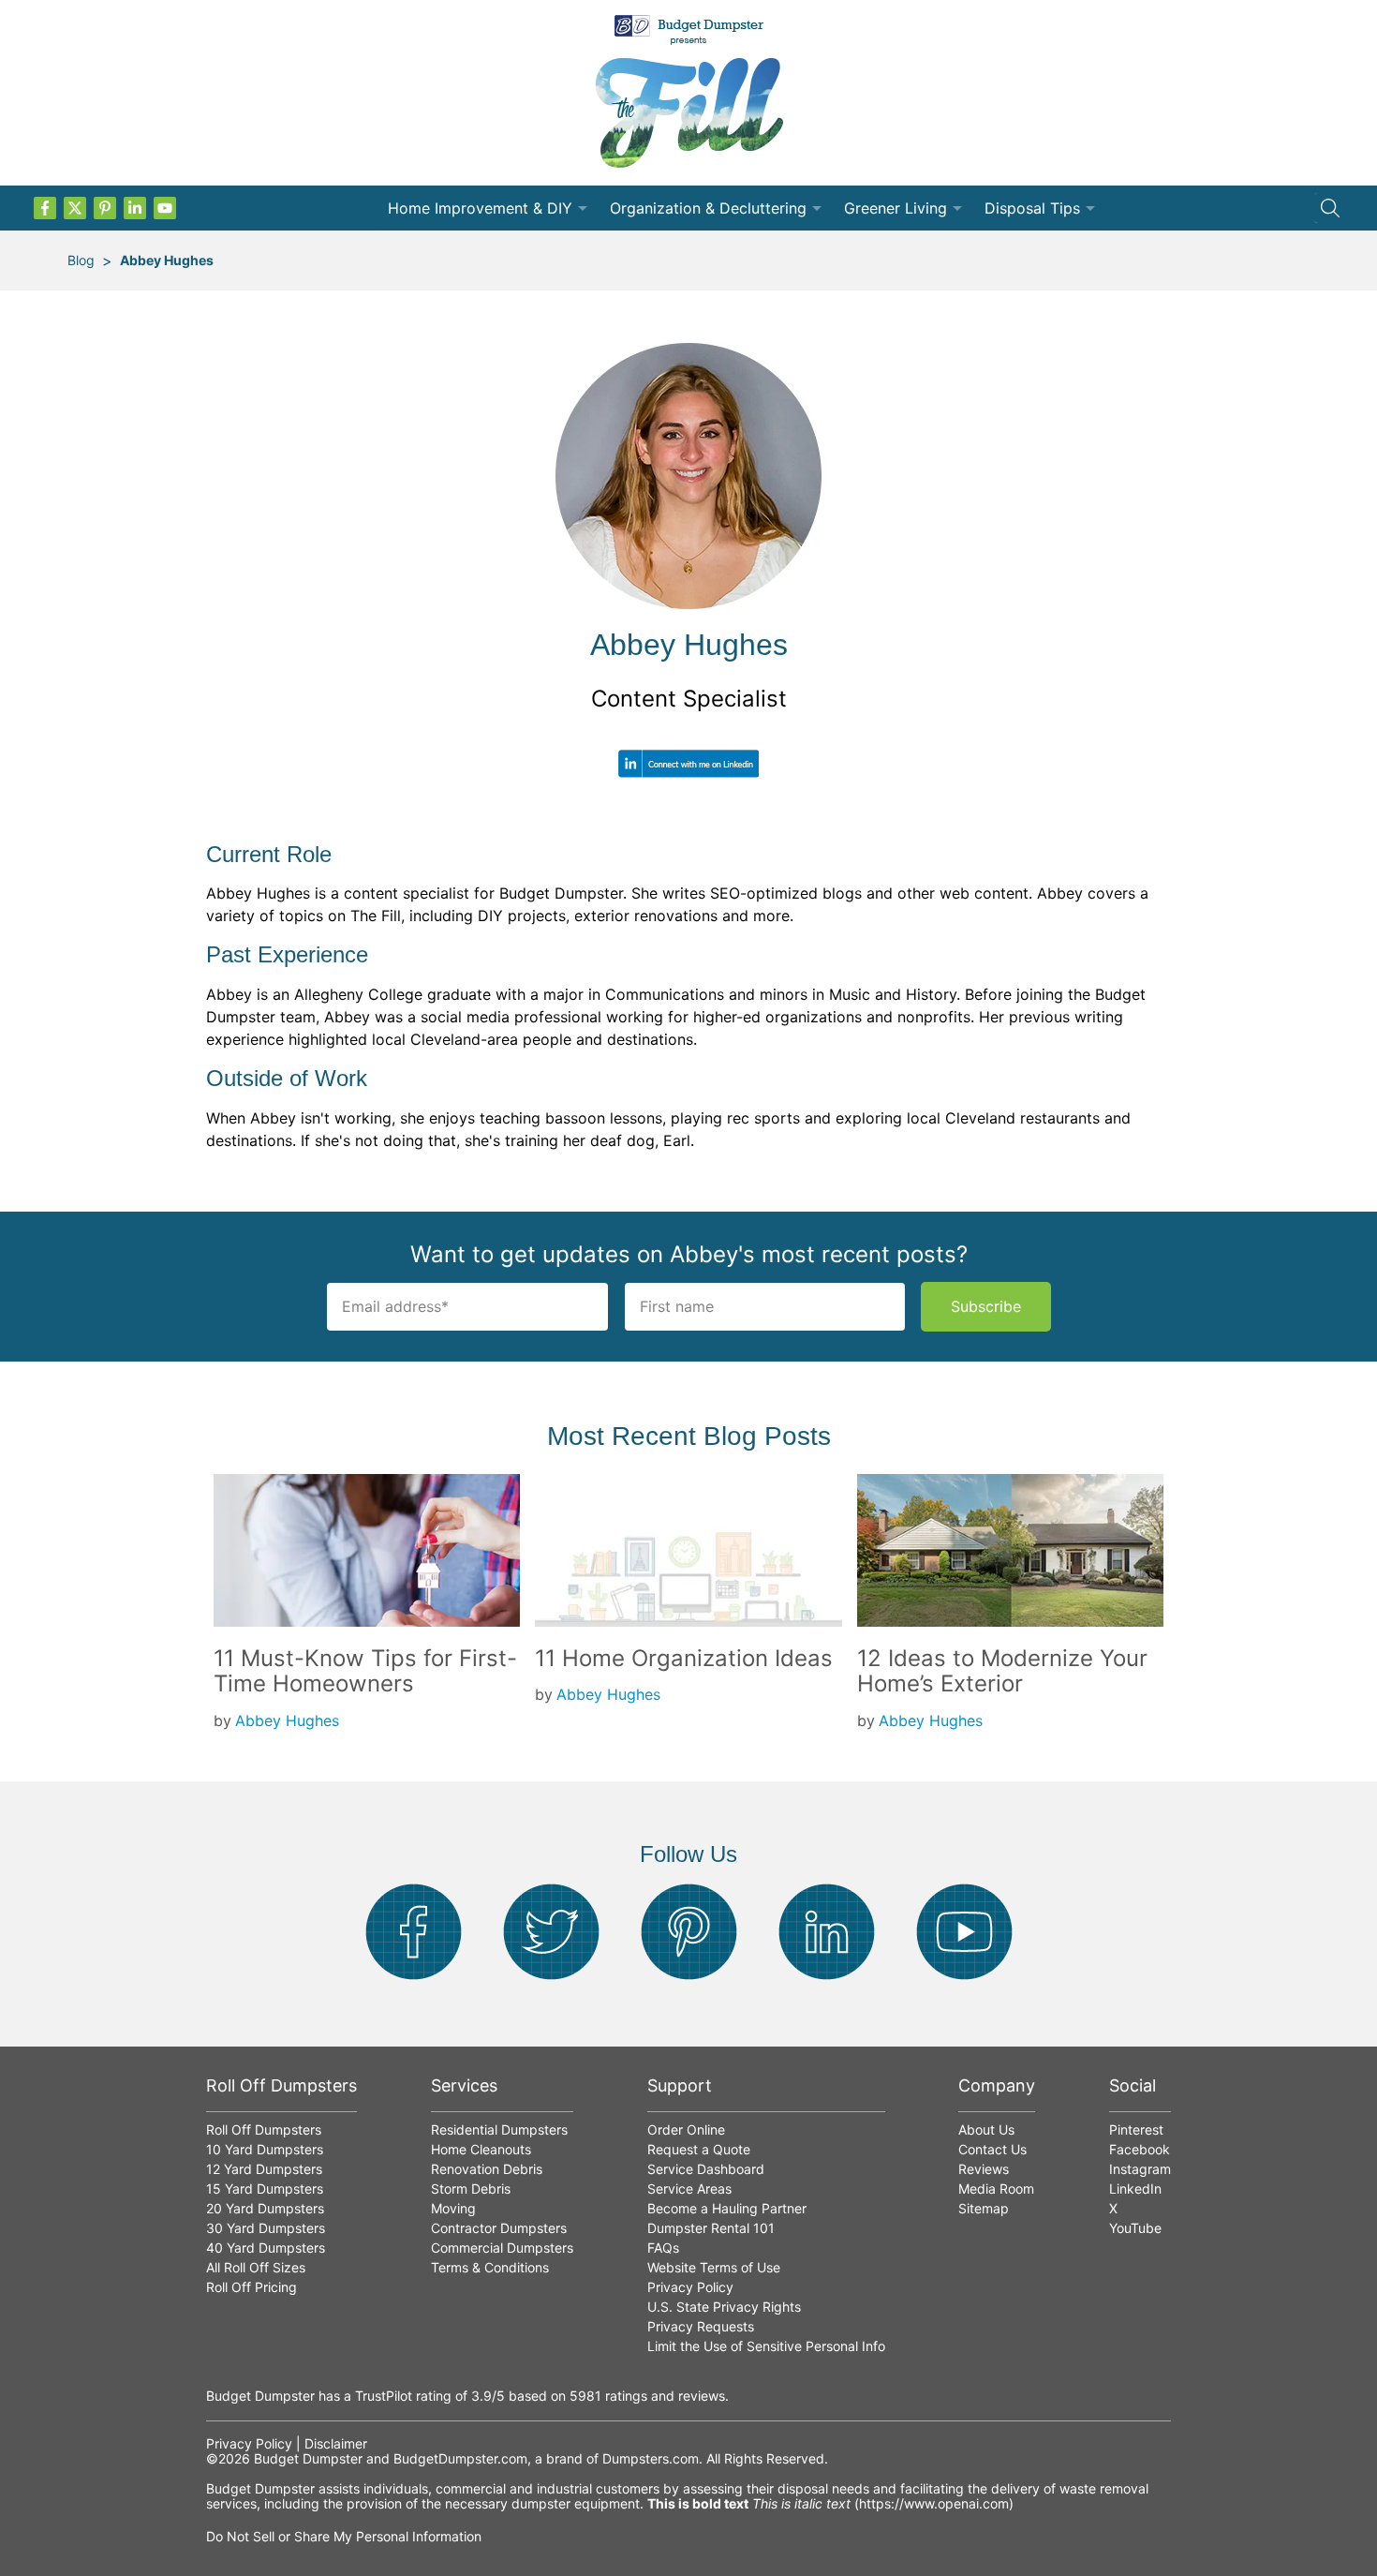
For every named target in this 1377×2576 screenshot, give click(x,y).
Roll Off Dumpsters (264, 2129)
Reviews (984, 2169)
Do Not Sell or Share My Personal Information (344, 2536)
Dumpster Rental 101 (711, 2228)
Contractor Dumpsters (499, 2228)
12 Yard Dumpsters (264, 2169)
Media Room (996, 2189)
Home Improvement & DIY (480, 208)
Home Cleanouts (481, 2149)
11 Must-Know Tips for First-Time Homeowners (365, 1671)
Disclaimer (336, 2443)
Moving (453, 2208)
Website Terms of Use (714, 2267)
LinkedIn (1135, 2189)
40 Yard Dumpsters (266, 2248)
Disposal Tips (1032, 208)
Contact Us (992, 2149)
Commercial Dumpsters (502, 2248)
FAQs (663, 2248)
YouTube (1135, 2228)
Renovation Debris (487, 2169)
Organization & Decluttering (708, 208)
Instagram (1140, 2169)
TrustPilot (384, 2396)
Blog (81, 260)
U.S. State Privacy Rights (724, 2307)
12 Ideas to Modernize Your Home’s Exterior (1002, 1671)
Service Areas (689, 2189)
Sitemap (984, 2208)
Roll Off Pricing (252, 2287)
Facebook (1140, 2149)
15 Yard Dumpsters (265, 2189)
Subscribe (986, 1306)
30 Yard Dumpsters (266, 2228)
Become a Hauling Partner (727, 2208)
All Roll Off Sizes (256, 2267)
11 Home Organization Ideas (684, 1658)
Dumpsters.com (651, 2458)
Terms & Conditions (490, 2267)
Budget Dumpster (308, 2458)
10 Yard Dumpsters (265, 2149)
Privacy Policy (690, 2287)
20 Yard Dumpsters (265, 2208)
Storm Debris (471, 2189)
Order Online (686, 2129)
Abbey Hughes (167, 260)
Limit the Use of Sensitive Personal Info (766, 2346)
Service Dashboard (706, 2169)
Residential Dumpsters (499, 2129)
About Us (986, 2129)
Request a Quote (699, 2149)
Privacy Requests (701, 2326)
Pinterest (1136, 2129)
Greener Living (896, 208)
